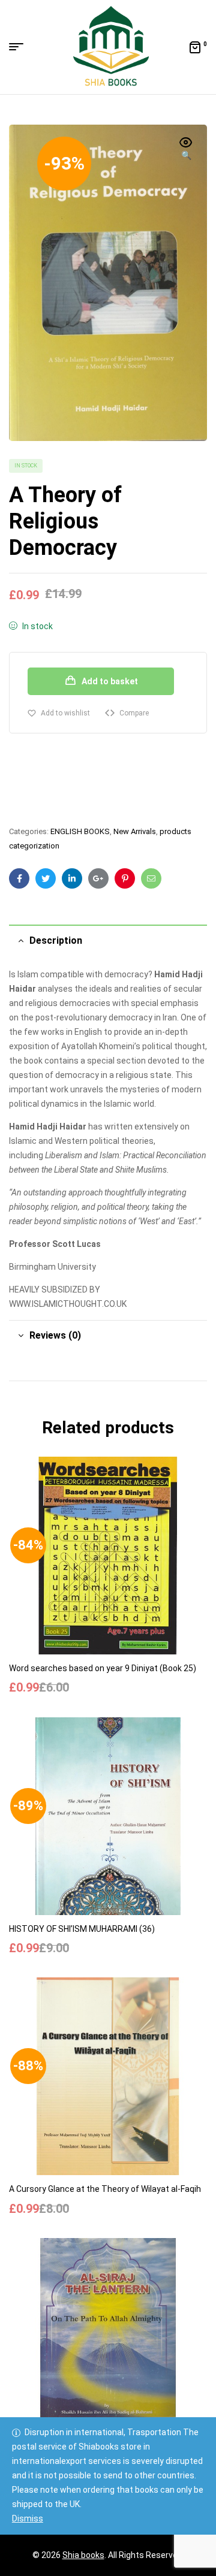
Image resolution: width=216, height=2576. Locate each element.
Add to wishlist (65, 713)
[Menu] (21, 47)
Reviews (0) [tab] (55, 1335)
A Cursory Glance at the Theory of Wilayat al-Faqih (105, 2189)
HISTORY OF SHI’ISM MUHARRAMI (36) (82, 1929)
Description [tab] (56, 940)
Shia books (83, 2555)
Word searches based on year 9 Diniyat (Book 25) (103, 1668)
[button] (186, 150)
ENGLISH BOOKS (80, 831)
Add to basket (110, 681)
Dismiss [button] (28, 2518)
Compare (134, 713)
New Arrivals (135, 831)
